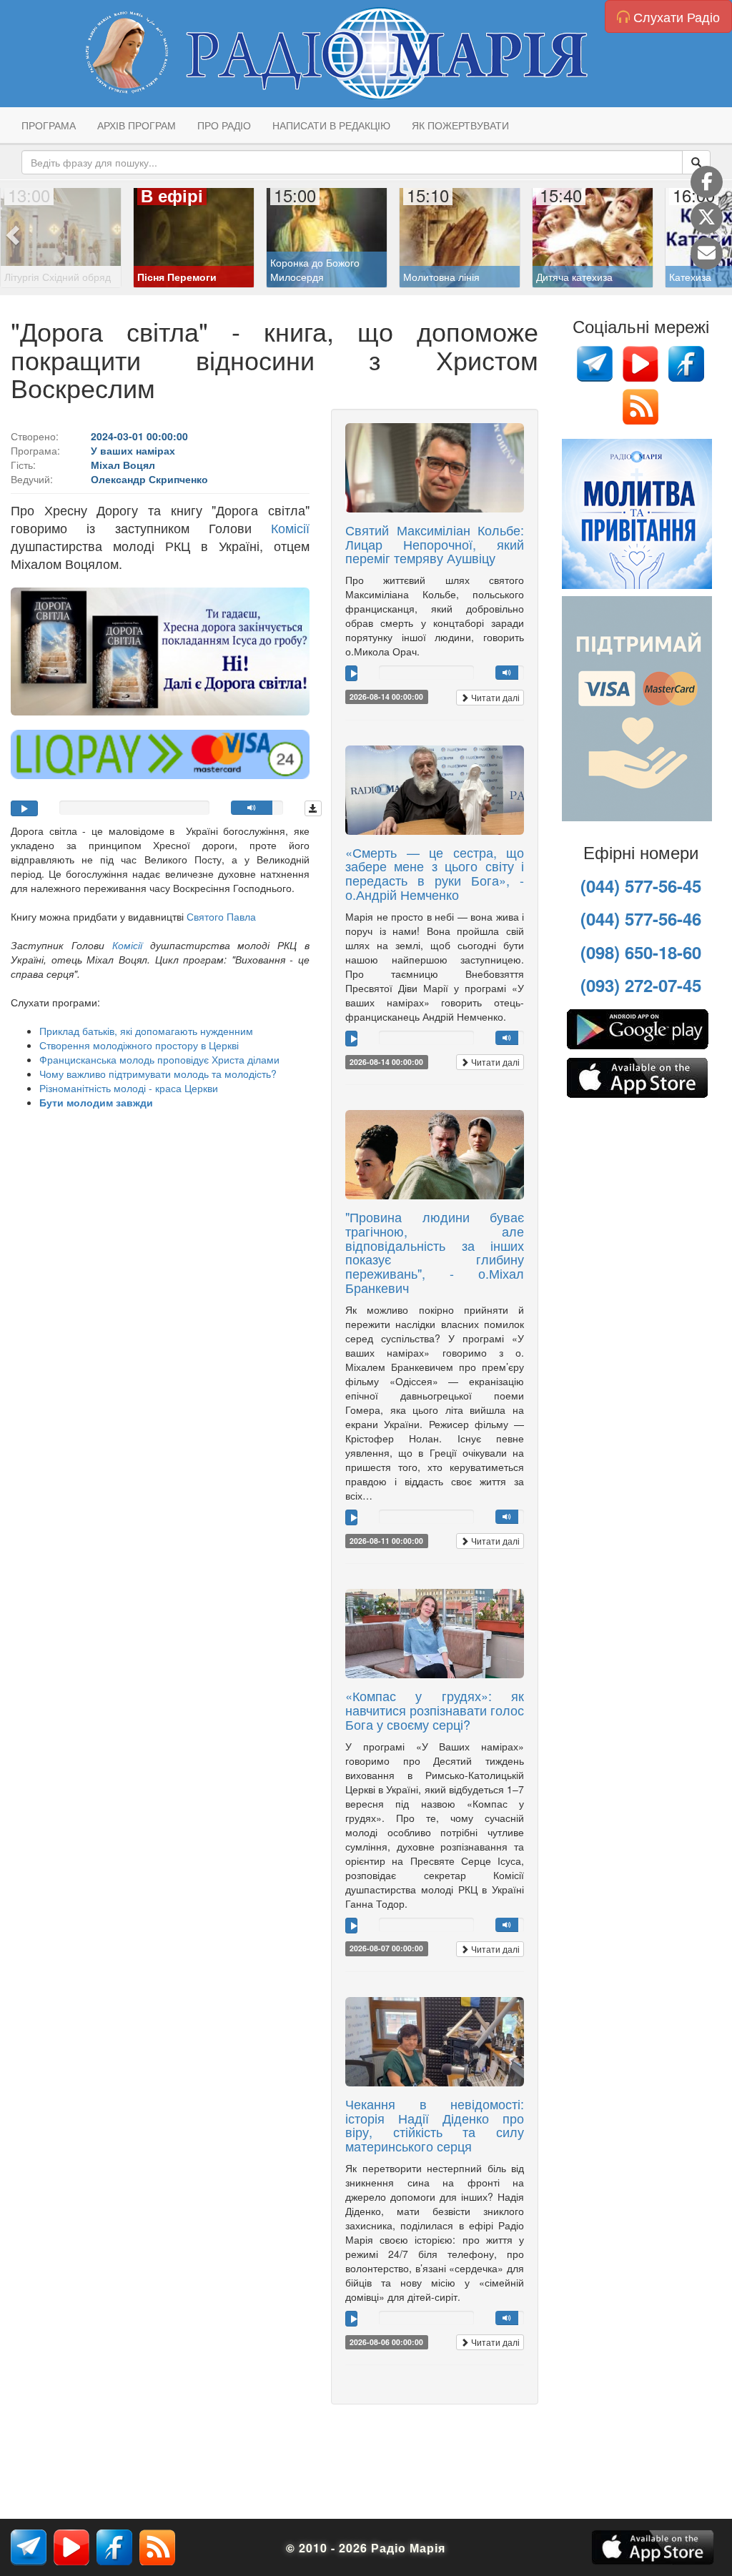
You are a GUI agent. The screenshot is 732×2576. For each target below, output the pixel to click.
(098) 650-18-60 (641, 952)
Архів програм (137, 125)
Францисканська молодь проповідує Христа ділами (159, 1059)
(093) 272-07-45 (641, 985)
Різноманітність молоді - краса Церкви (129, 1088)
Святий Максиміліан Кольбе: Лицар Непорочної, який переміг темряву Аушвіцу (435, 544)
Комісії (290, 527)
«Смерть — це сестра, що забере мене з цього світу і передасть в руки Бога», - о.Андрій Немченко (435, 873)
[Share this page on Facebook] (707, 182)
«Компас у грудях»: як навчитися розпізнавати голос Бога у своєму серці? (435, 1710)
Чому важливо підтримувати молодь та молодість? (158, 1074)
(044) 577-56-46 (641, 918)
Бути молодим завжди (96, 1102)
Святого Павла (221, 916)
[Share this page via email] (707, 253)
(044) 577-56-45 (641, 886)
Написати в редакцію (331, 125)
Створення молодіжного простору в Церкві (139, 1045)
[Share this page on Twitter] (707, 218)
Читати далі (494, 697)
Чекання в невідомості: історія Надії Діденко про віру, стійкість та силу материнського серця (435, 2125)
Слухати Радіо (675, 16)
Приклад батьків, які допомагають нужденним (146, 1031)
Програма (49, 125)
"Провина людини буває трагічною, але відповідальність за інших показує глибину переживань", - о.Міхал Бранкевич (435, 1252)
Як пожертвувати (460, 125)
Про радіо (224, 125)
